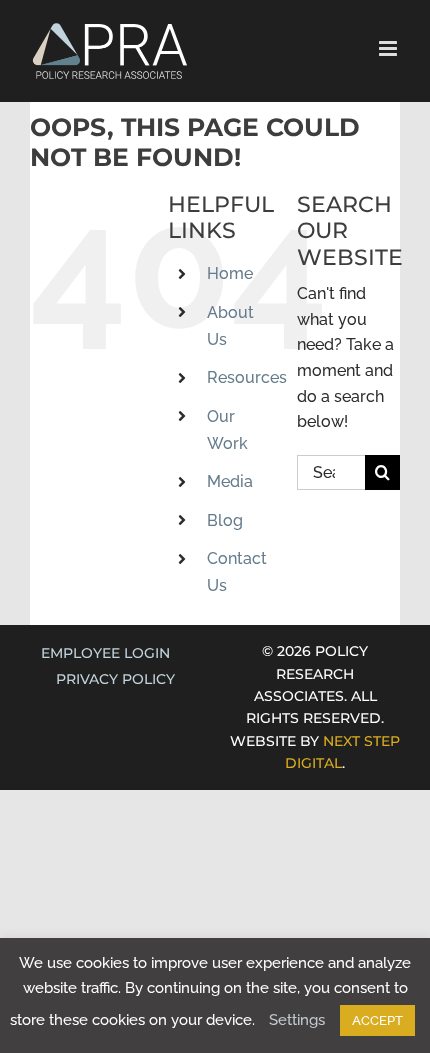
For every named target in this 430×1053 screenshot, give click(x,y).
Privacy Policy (115, 679)
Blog (225, 520)
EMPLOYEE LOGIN (105, 653)
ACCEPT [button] (377, 1020)
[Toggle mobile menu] (389, 48)
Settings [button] (297, 1020)
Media (230, 481)
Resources (247, 377)
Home (230, 273)
